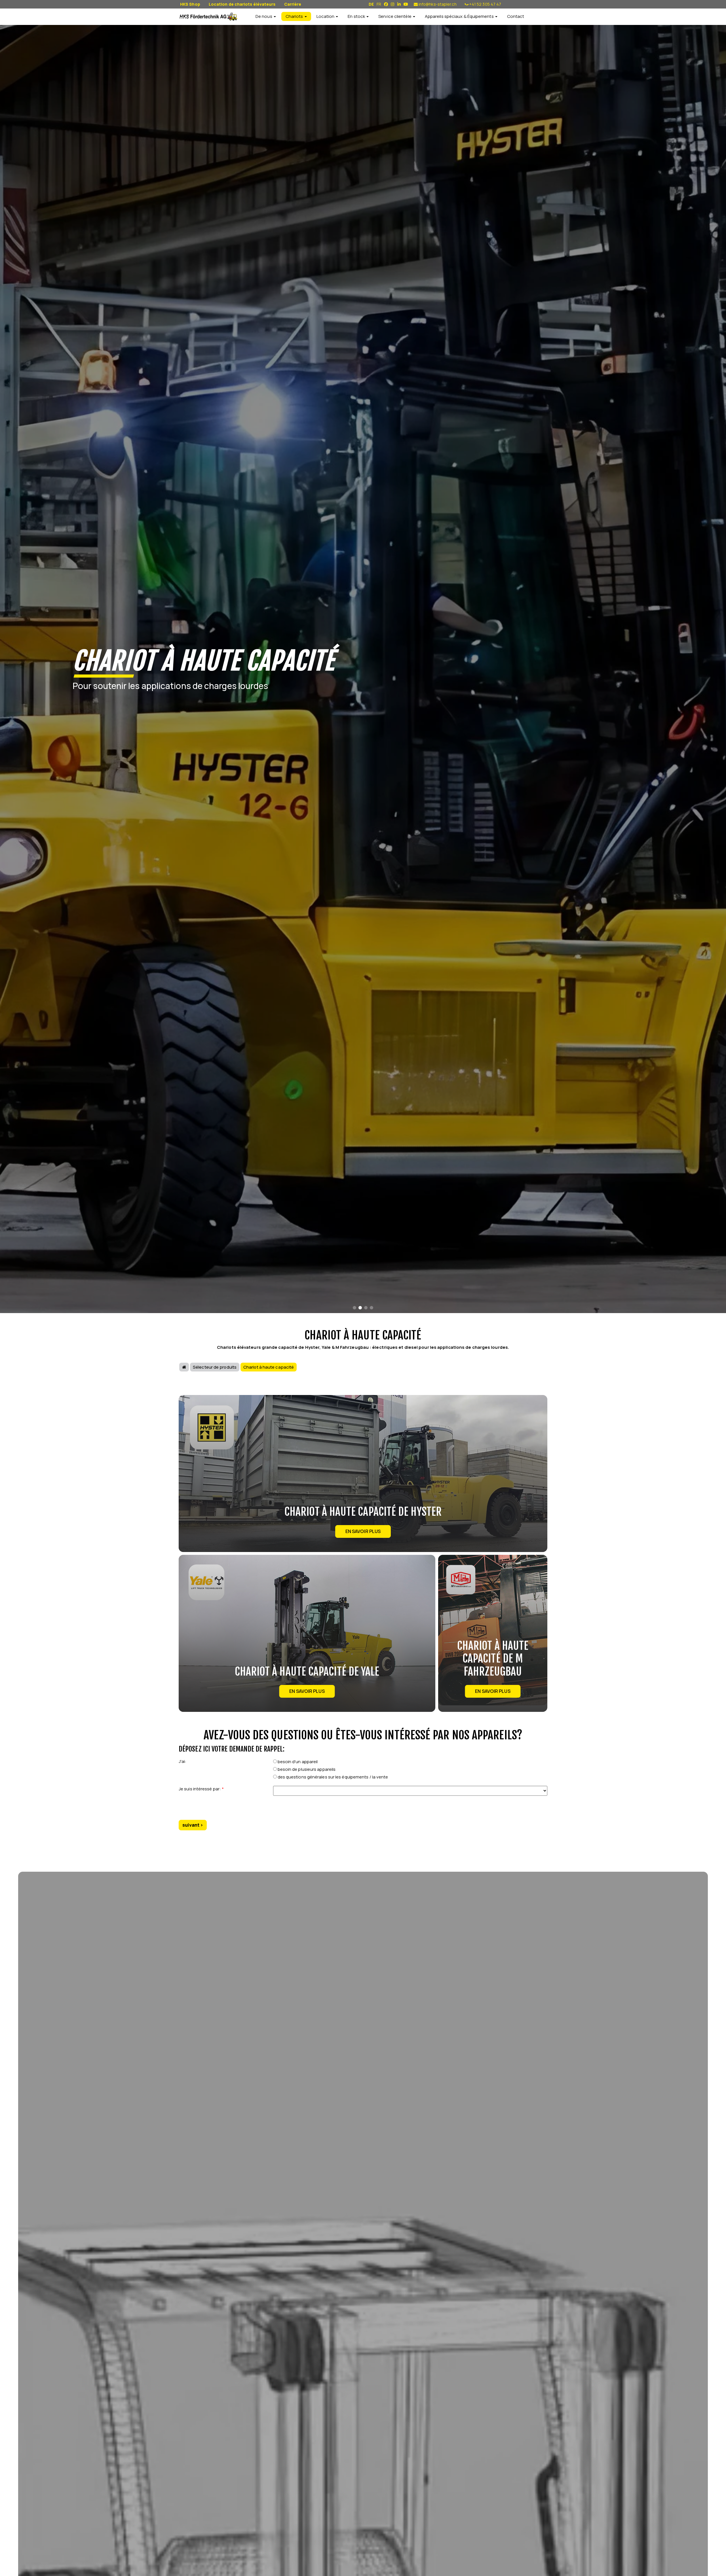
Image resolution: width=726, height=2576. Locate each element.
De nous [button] (264, 16)
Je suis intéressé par (201, 1789)
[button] (354, 1308)
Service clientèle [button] (395, 16)
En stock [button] (357, 16)
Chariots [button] (295, 16)
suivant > (193, 1825)
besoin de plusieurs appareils (306, 1769)
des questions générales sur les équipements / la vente (333, 1777)
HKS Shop (190, 4)
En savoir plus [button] (363, 1531)
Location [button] (326, 16)
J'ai (182, 1761)
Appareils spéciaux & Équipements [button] (460, 16)
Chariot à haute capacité (269, 1367)
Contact (516, 16)
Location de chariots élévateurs (242, 4)
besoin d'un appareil (297, 1762)
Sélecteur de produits (215, 1367)
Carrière (293, 4)
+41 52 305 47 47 (485, 4)
